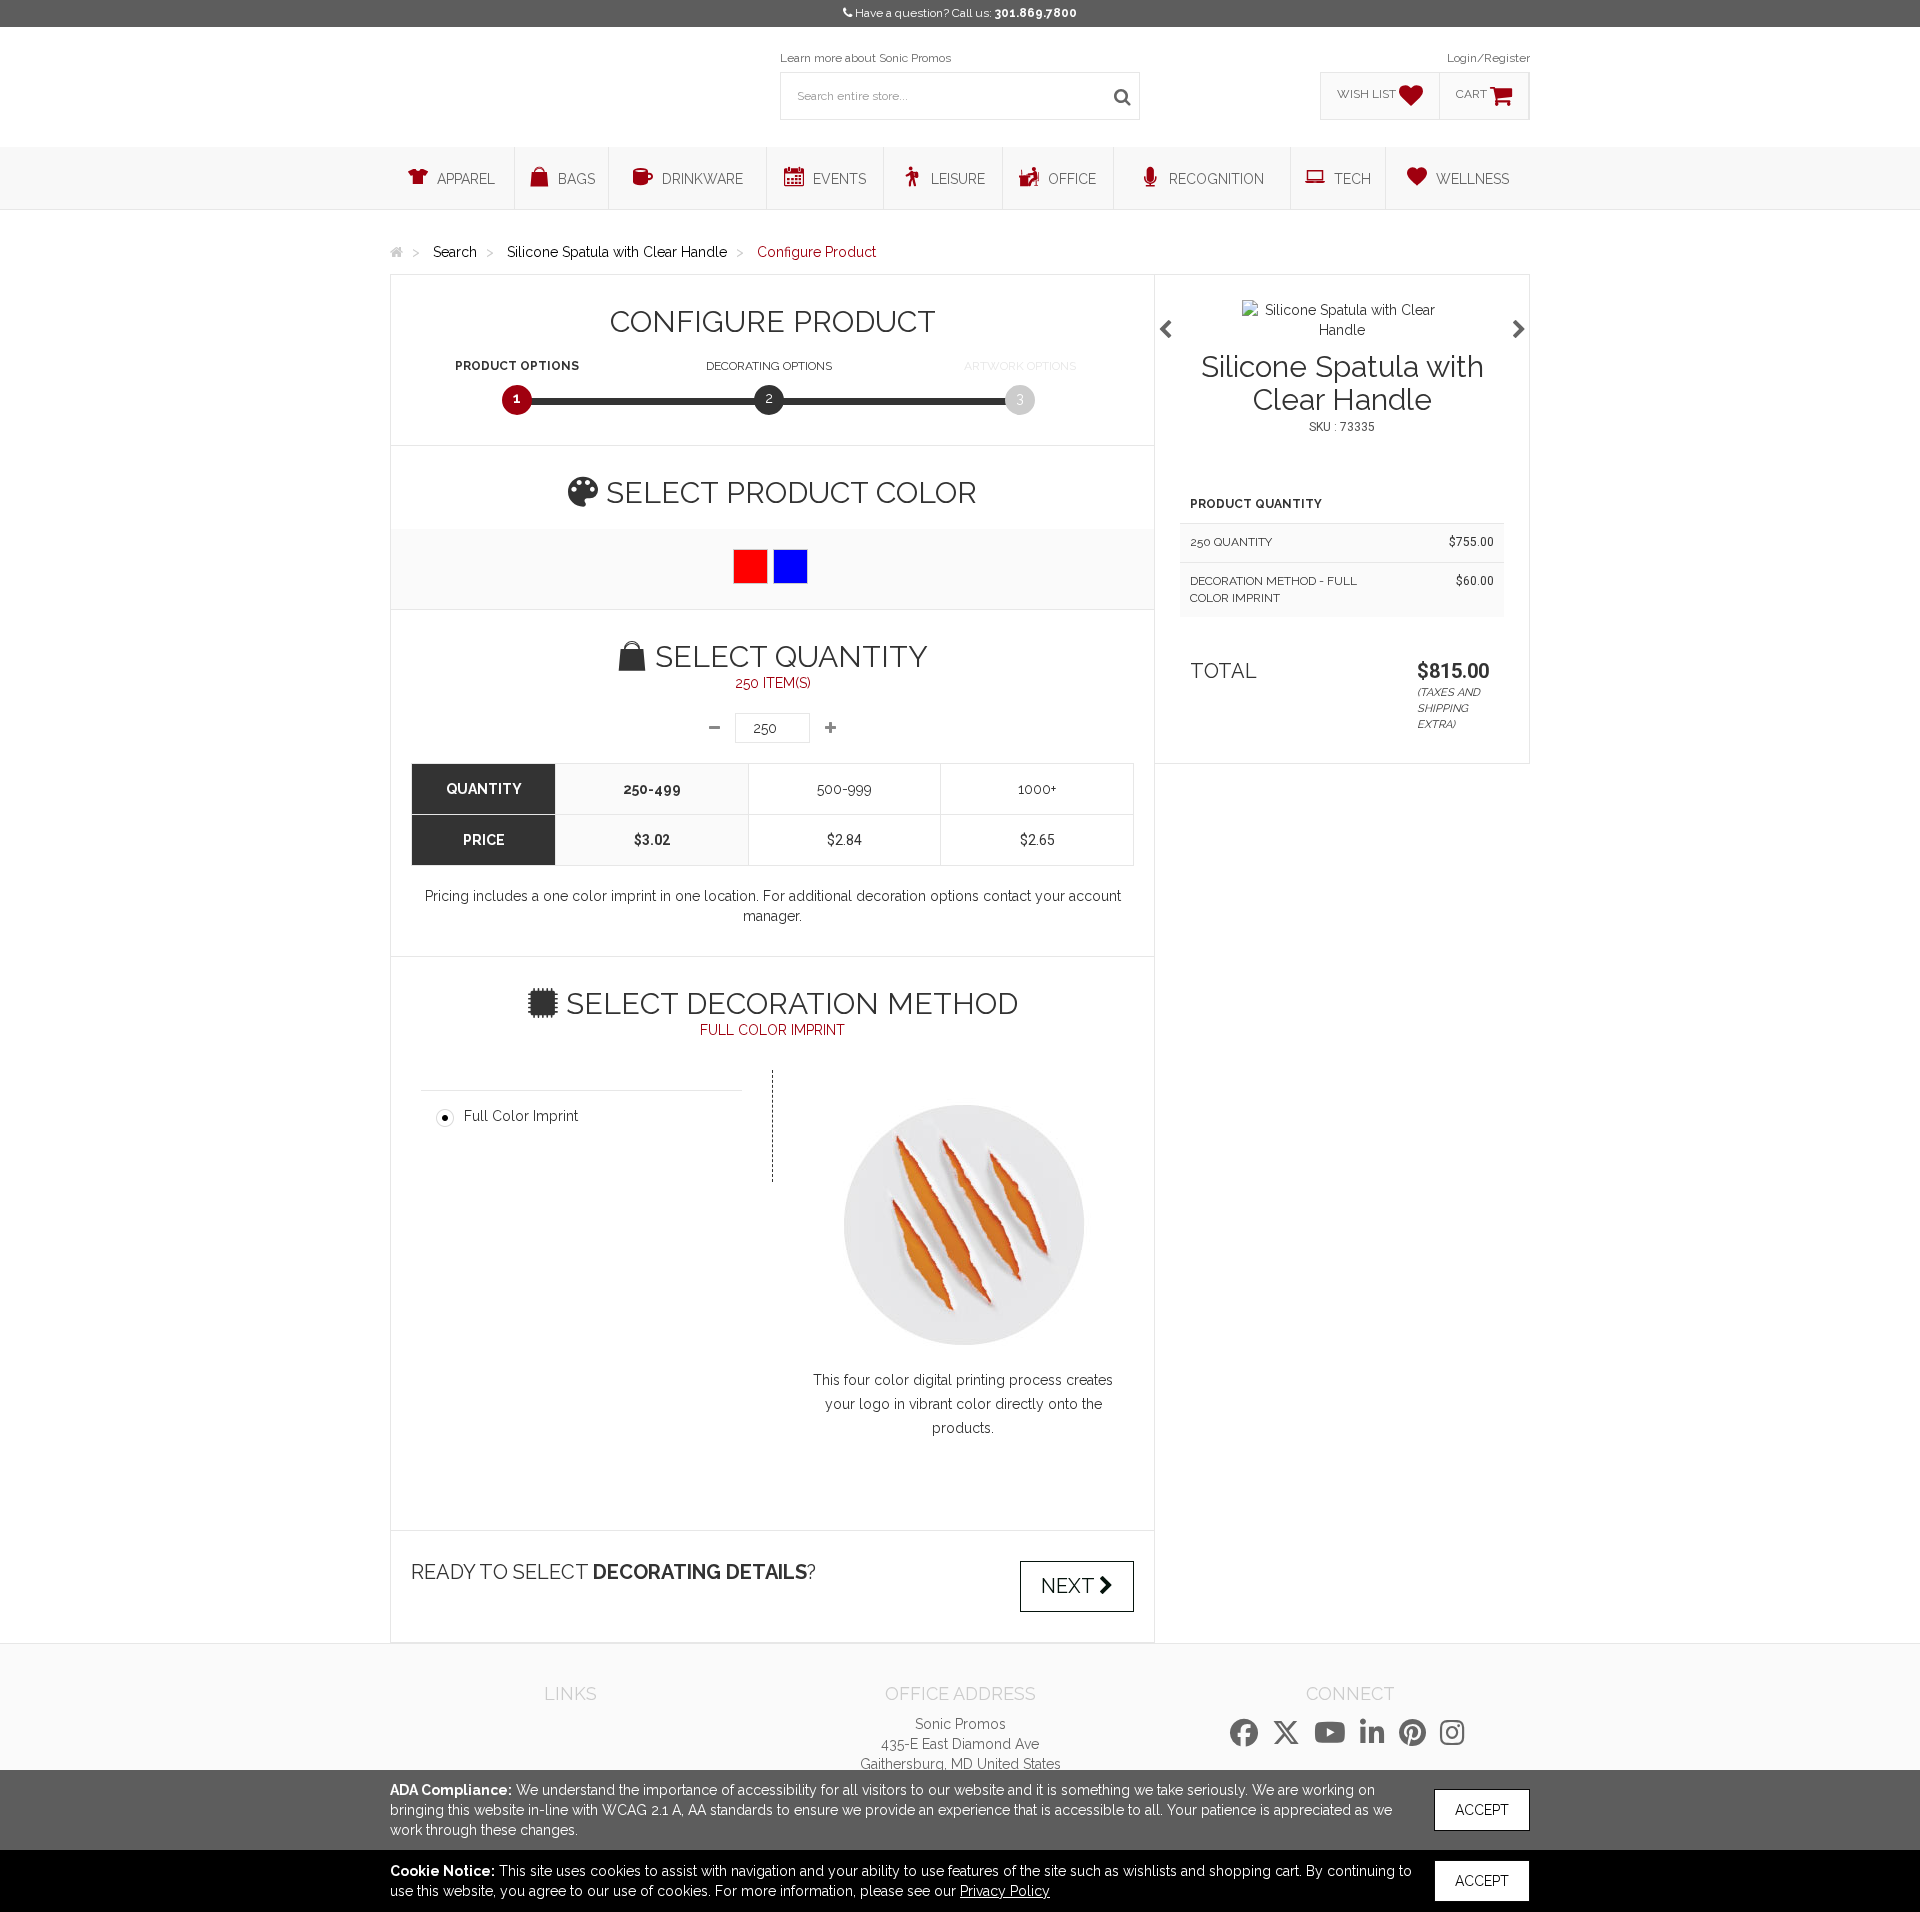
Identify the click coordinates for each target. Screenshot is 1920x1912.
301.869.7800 (1036, 13)
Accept (1482, 1810)
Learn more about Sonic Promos (865, 58)
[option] (1342, 320)
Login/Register (1488, 58)
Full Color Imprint (521, 1116)
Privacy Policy (1005, 1891)
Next (1070, 1586)
